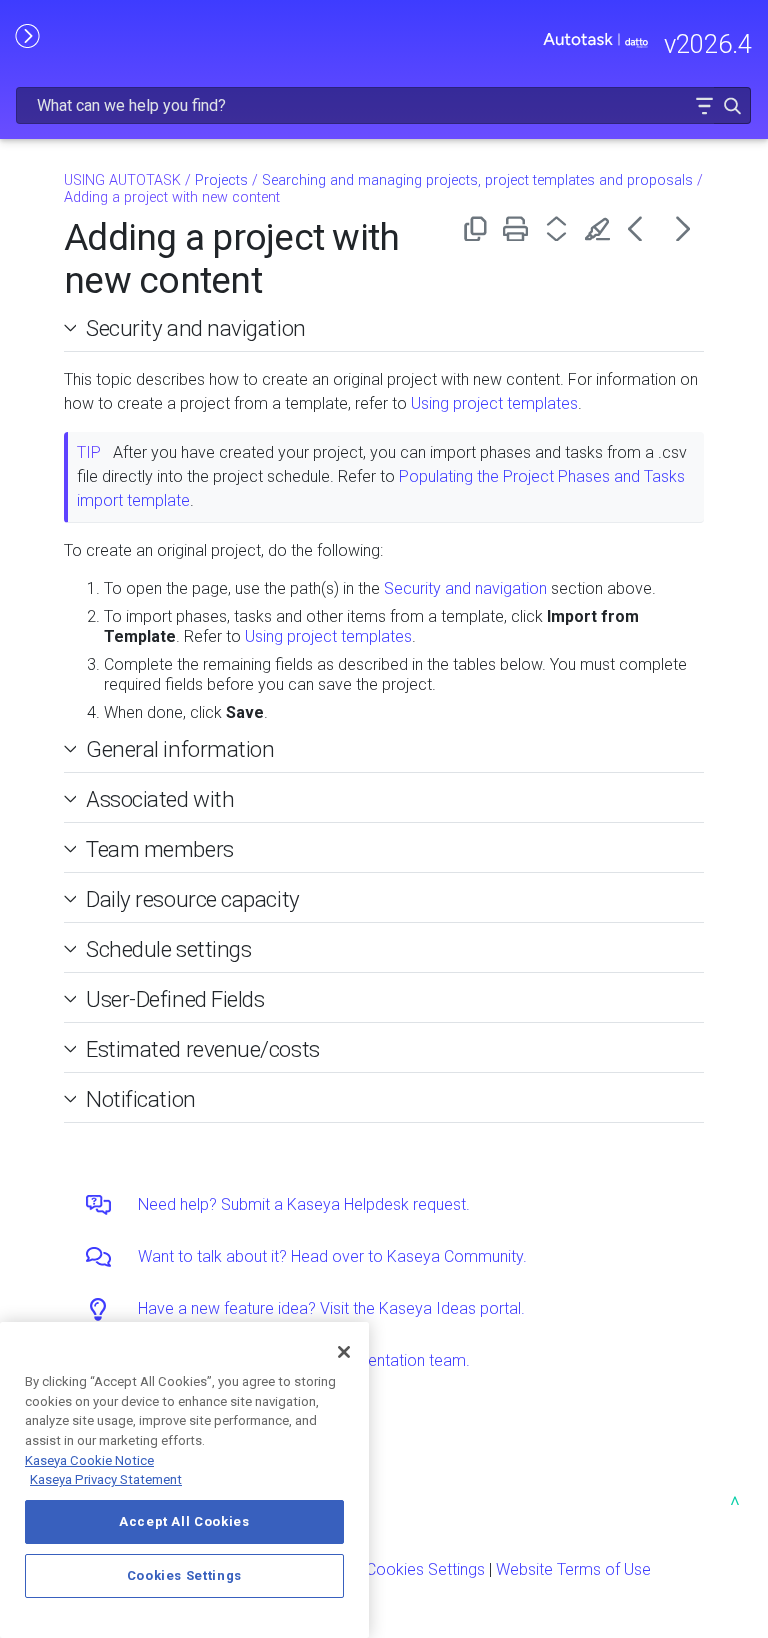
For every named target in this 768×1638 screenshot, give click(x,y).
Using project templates (494, 403)
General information (180, 749)
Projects (221, 180)
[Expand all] (560, 228)
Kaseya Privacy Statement (106, 1479)
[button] (704, 105)
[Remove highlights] (601, 228)
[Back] (642, 228)
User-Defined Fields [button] (175, 999)
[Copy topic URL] (478, 228)
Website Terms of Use (573, 1569)
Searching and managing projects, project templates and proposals (477, 180)
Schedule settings (168, 949)
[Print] (519, 228)
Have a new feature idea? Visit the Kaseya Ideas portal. (331, 1308)
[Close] (344, 1352)
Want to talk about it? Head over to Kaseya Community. (332, 1256)
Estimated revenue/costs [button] (203, 1049)
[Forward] (683, 228)
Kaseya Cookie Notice (89, 1460)
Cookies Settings (425, 1569)
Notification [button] (141, 1099)
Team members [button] (160, 849)
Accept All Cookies (184, 1521)
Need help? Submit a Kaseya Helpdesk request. (304, 1204)
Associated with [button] (160, 799)
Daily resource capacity (193, 899)
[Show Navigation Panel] (27, 35)
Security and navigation (196, 328)
